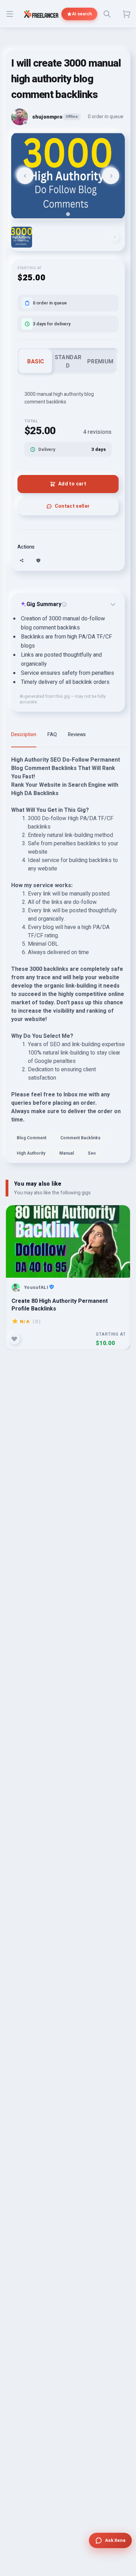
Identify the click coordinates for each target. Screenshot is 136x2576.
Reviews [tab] (77, 735)
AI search (82, 14)
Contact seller (72, 506)
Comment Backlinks (80, 1138)
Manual (67, 1153)
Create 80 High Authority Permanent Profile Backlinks (60, 1305)
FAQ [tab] (52, 735)
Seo (92, 1153)
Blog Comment (32, 1138)
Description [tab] (24, 735)
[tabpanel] (68, 959)
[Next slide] (111, 176)
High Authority (31, 1153)
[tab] (68, 214)
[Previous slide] (25, 176)
